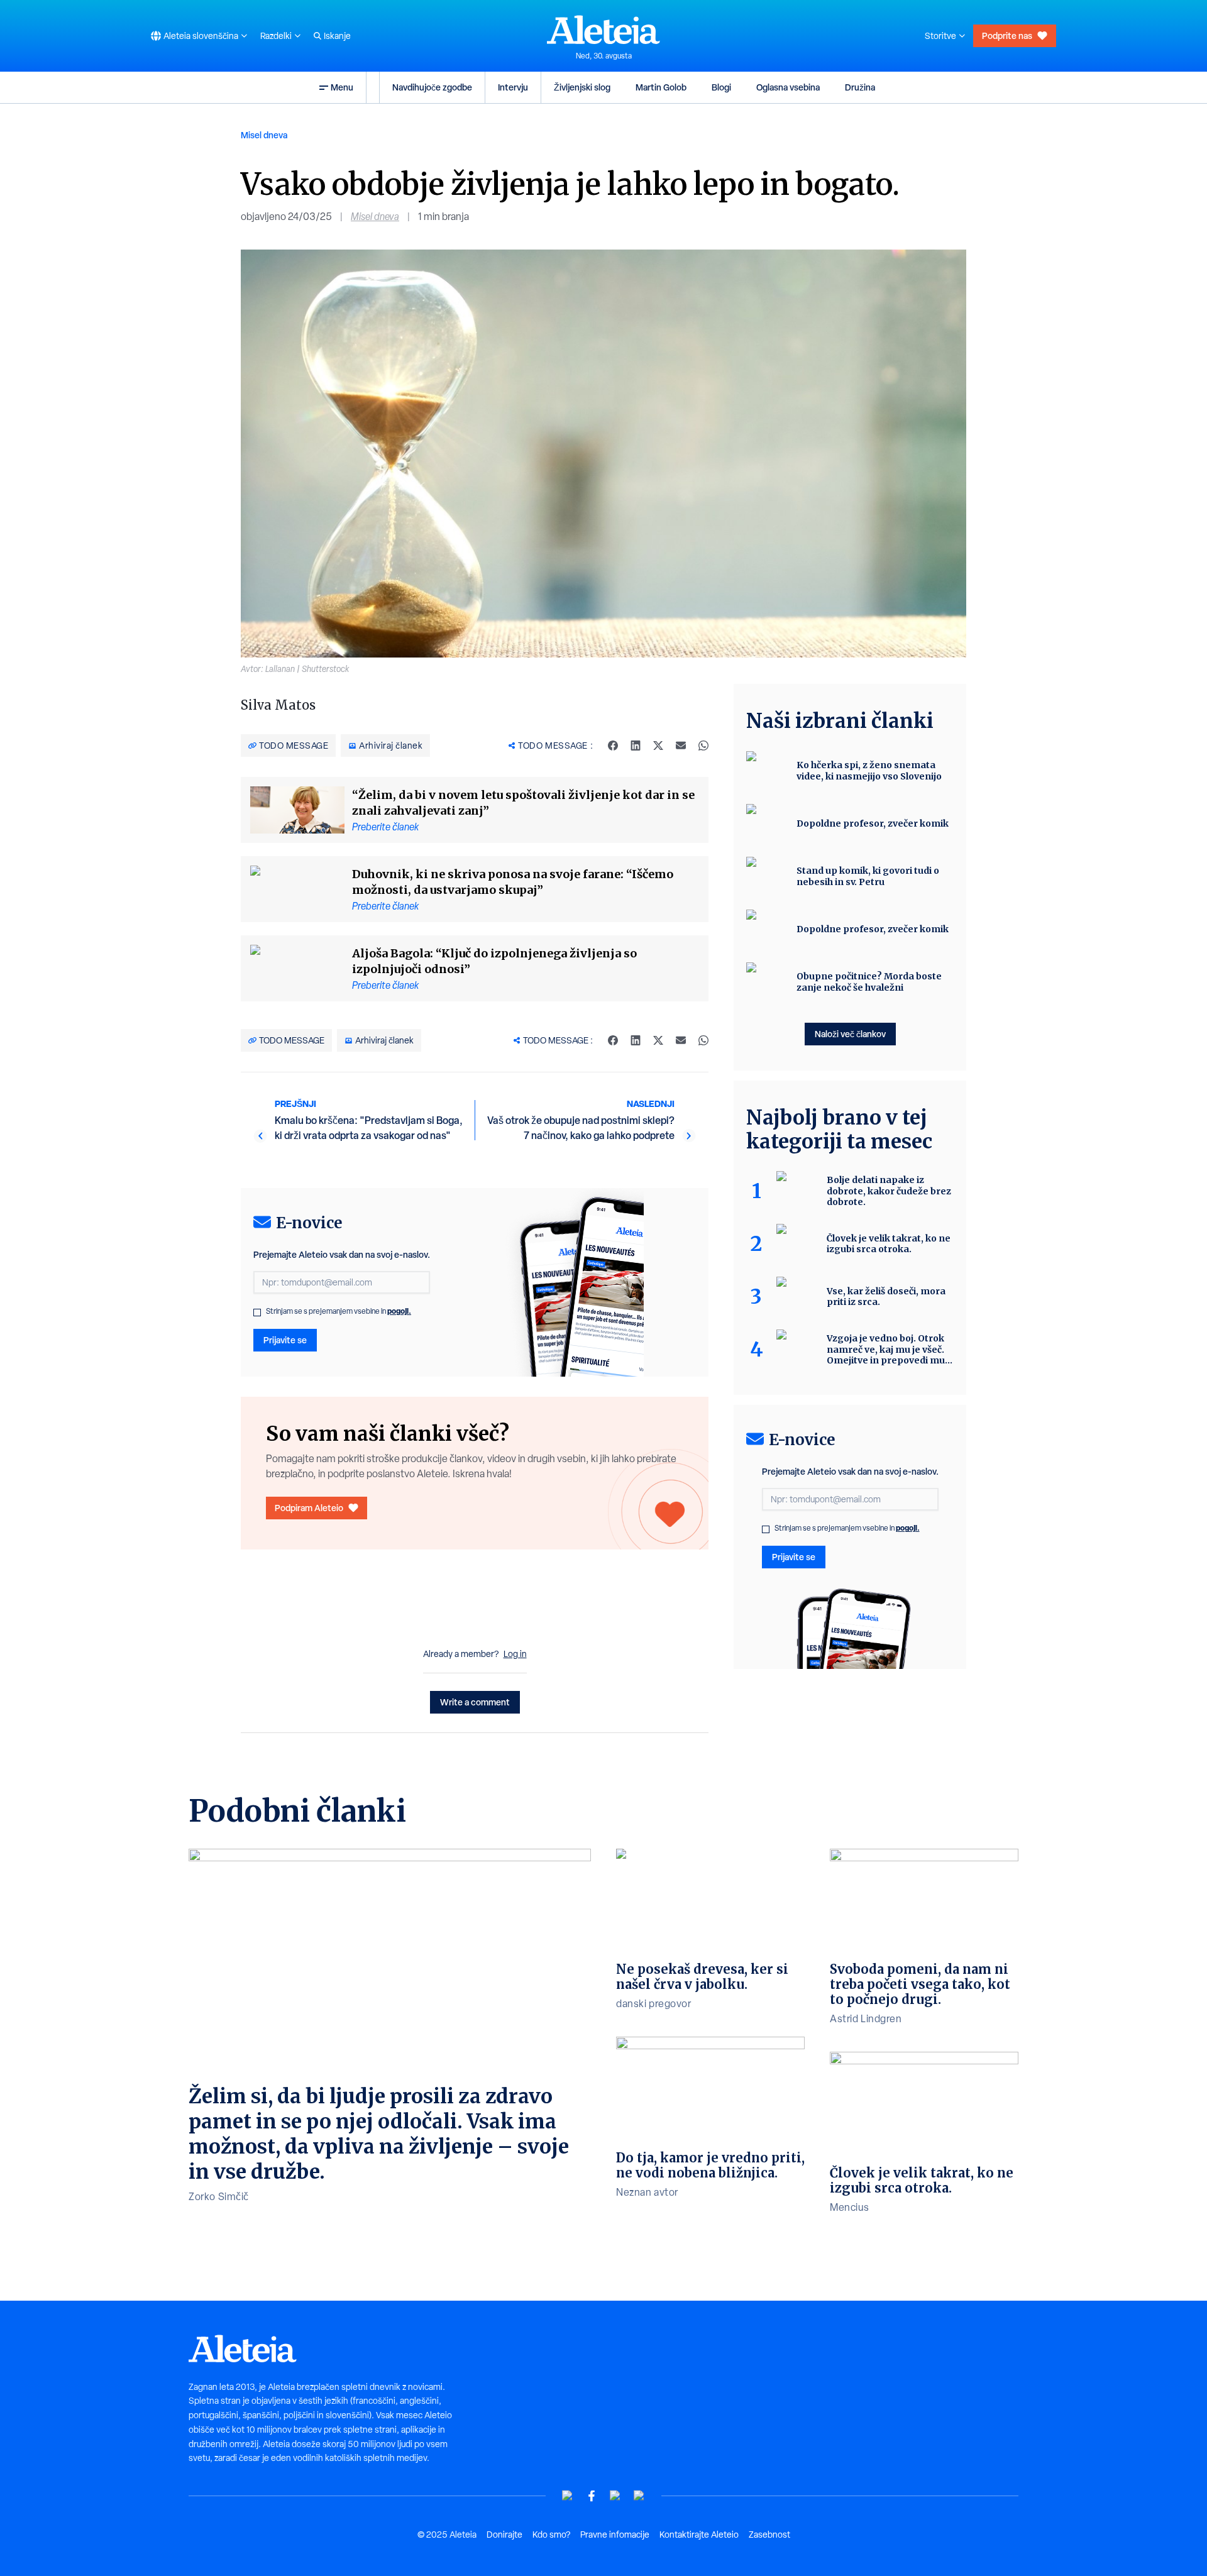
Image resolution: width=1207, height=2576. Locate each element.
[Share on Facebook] (613, 746)
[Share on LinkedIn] (636, 746)
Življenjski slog (582, 87)
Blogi (721, 87)
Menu (342, 87)
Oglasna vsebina (788, 87)
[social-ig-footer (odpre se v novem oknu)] (639, 2496)
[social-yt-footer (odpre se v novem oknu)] (568, 2496)
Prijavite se (285, 1340)
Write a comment (475, 1702)
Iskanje (337, 36)
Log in (515, 1654)
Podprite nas (1007, 36)
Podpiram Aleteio (309, 1508)
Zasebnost (769, 2535)
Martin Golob (661, 87)
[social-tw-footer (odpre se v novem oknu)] (615, 2496)
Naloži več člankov (850, 1034)
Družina (860, 87)
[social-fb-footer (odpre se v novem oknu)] (592, 2496)
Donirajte (504, 2535)
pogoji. (399, 1311)
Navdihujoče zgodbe (432, 87)
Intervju (513, 87)
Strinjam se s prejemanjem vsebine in (339, 1311)
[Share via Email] (681, 746)
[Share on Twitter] (658, 746)
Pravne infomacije (615, 2535)
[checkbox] (257, 1313)
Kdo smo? (551, 2535)
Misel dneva (264, 135)
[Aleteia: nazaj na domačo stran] (603, 30)
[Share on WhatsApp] (703, 746)
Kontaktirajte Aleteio (699, 2535)
